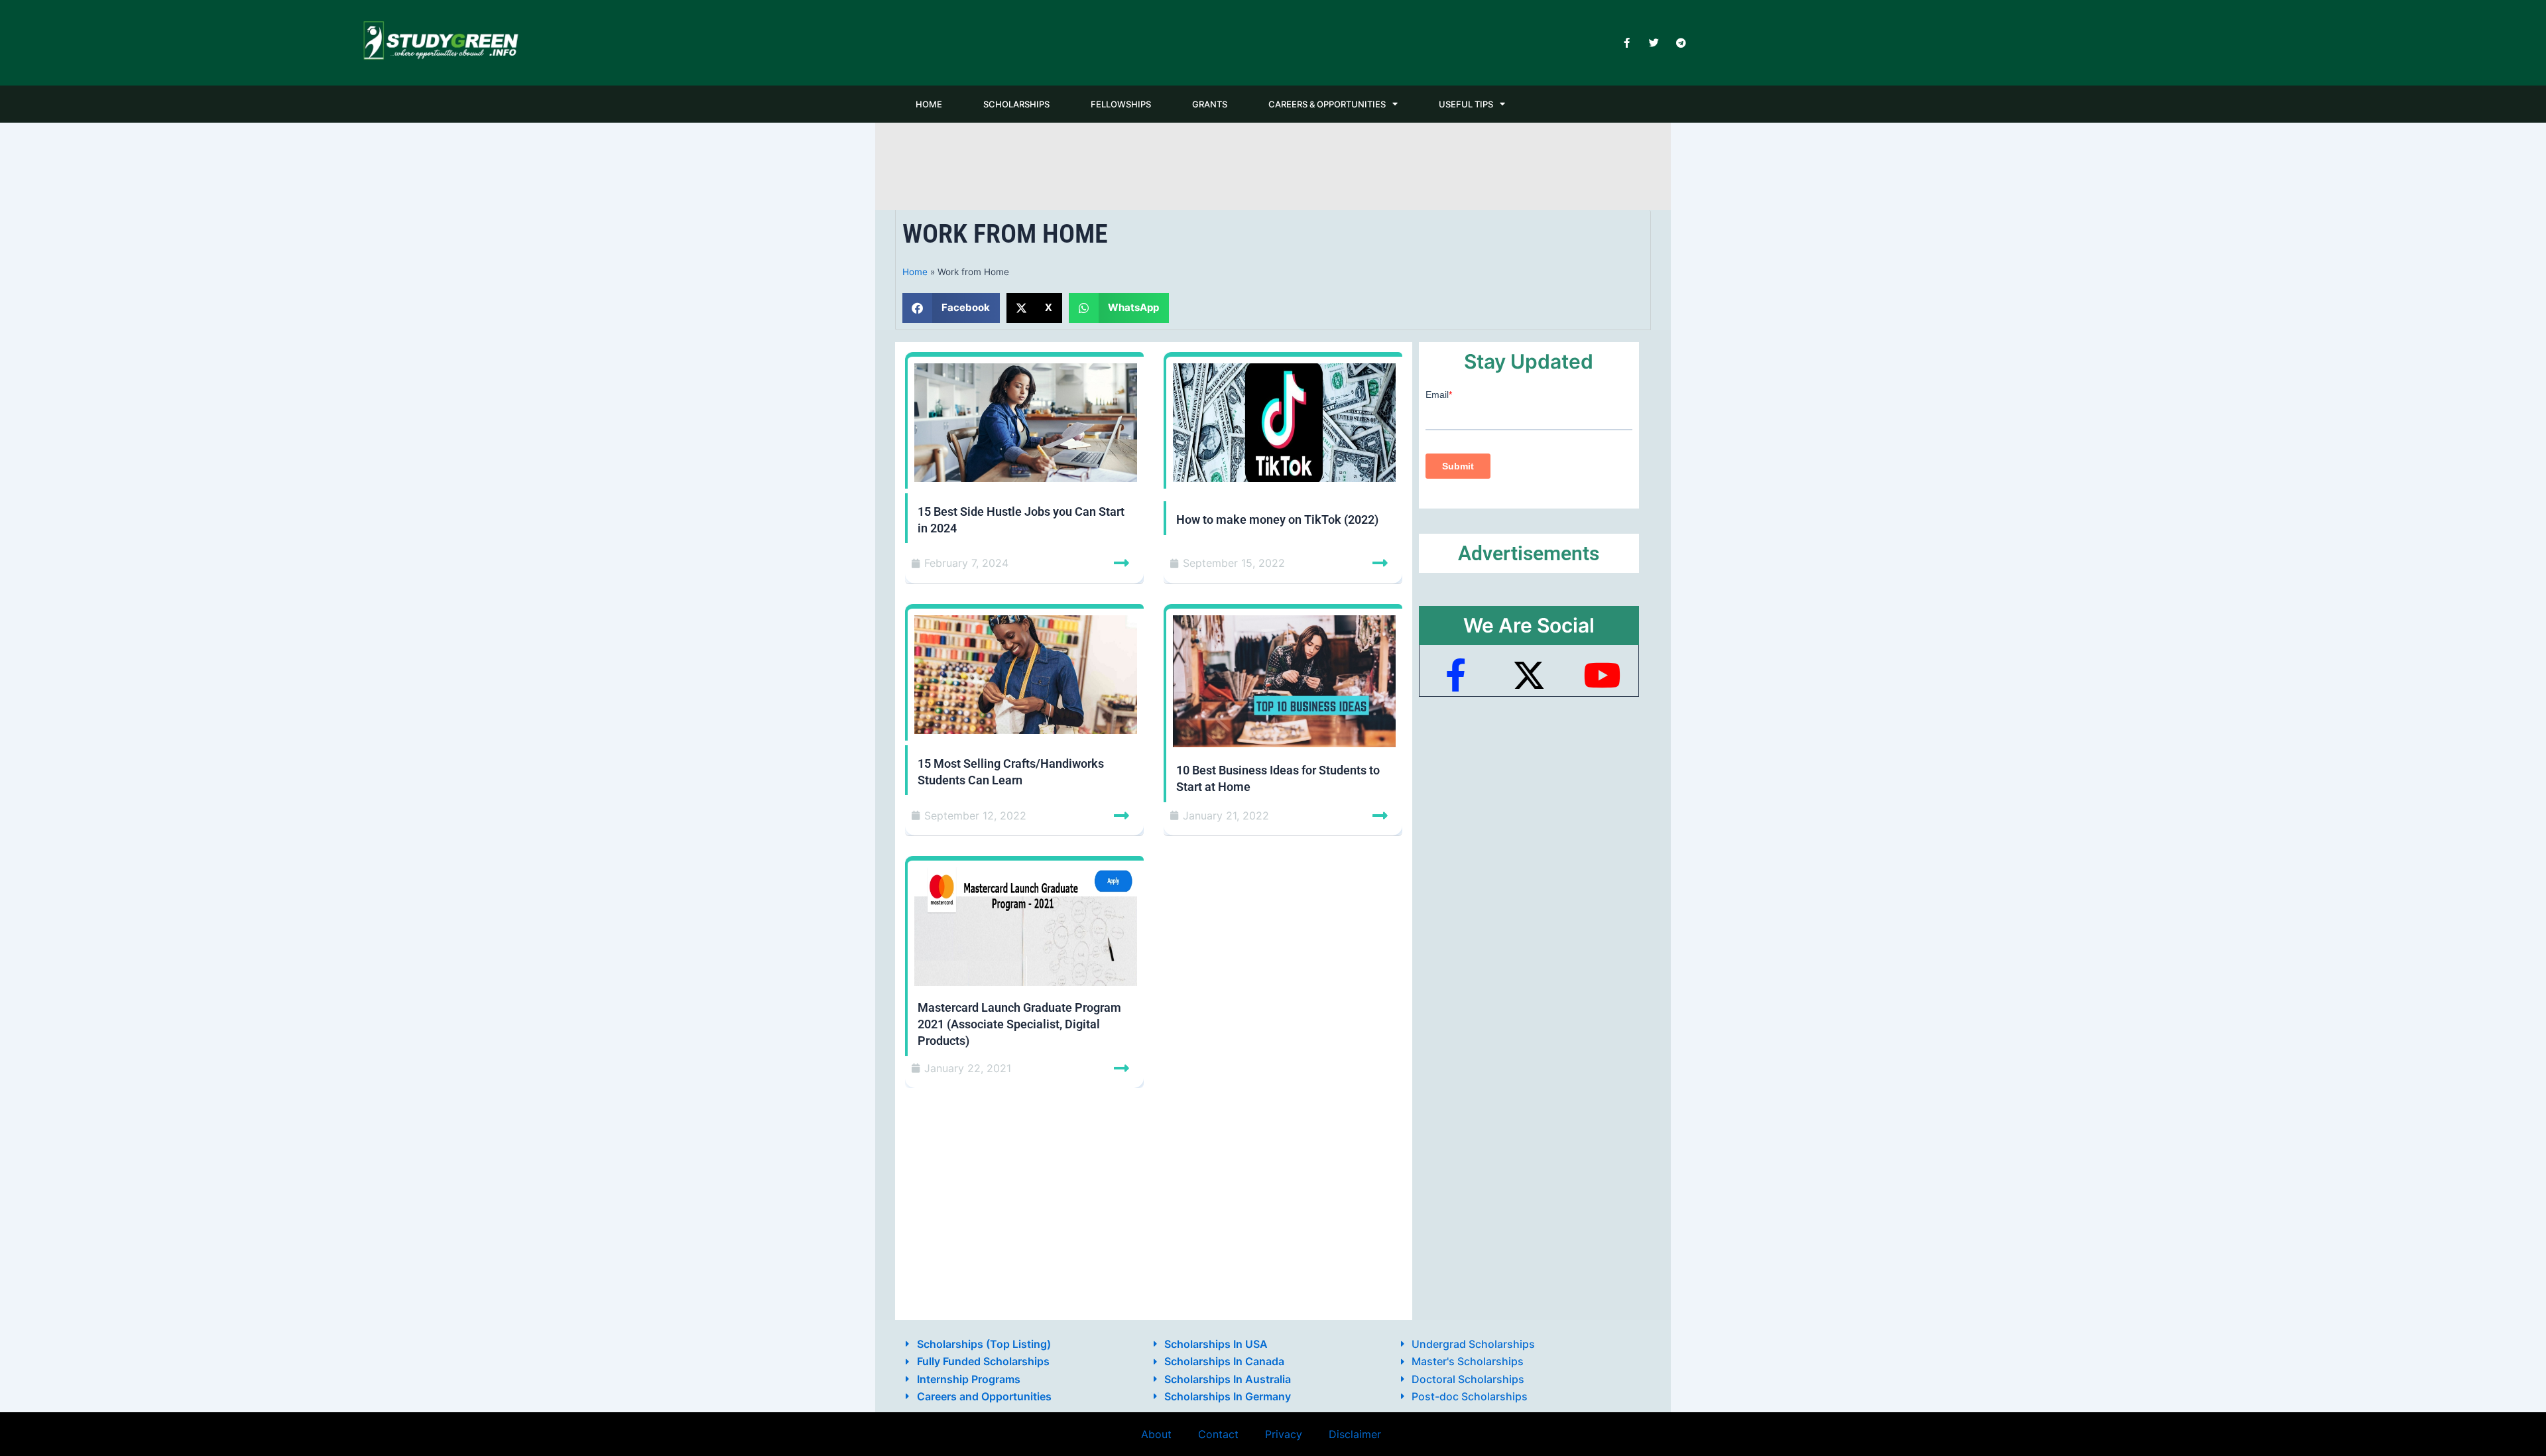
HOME (929, 104)
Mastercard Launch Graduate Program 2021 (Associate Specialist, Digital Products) (1019, 1024)
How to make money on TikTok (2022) (1277, 519)
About (1156, 1434)
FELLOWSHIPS (1121, 104)
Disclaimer (1355, 1434)
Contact (1218, 1434)
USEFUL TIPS (1466, 104)
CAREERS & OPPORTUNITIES (1327, 104)
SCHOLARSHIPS (1016, 104)
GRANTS (1210, 104)
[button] (951, 308)
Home (915, 272)
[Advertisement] (1273, 164)
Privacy (1284, 1434)
